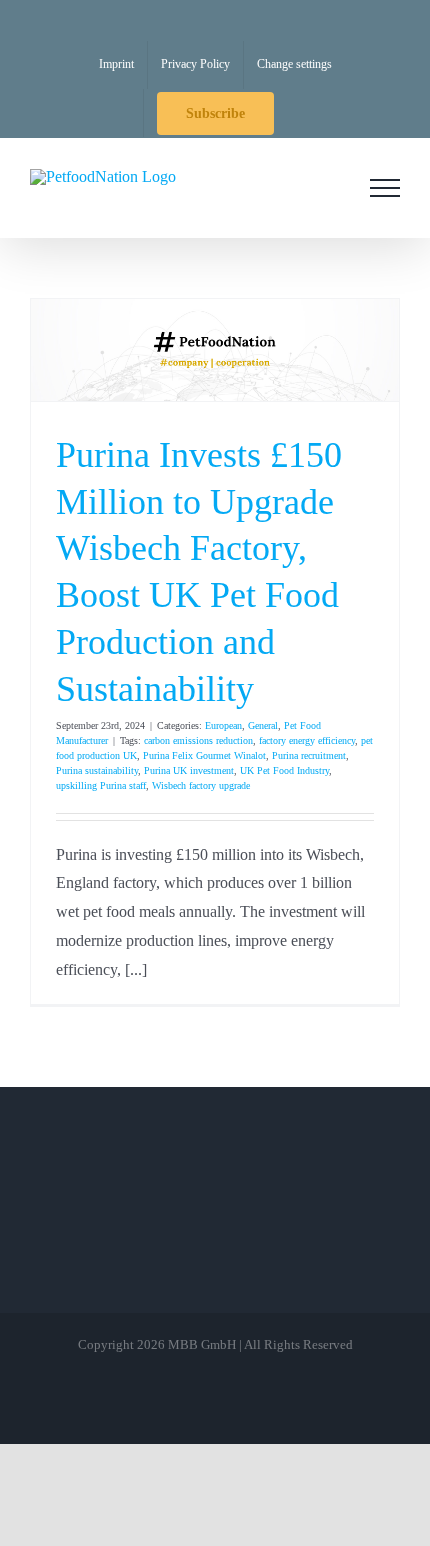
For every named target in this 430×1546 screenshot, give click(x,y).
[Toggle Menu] (385, 188)
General (263, 725)
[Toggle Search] (329, 187)
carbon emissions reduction (198, 740)
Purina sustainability (97, 770)
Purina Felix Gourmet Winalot (204, 755)
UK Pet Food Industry (284, 770)
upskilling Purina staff (101, 785)
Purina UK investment (189, 770)
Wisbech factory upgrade (201, 785)
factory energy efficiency (307, 740)
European (223, 725)
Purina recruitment (309, 755)
